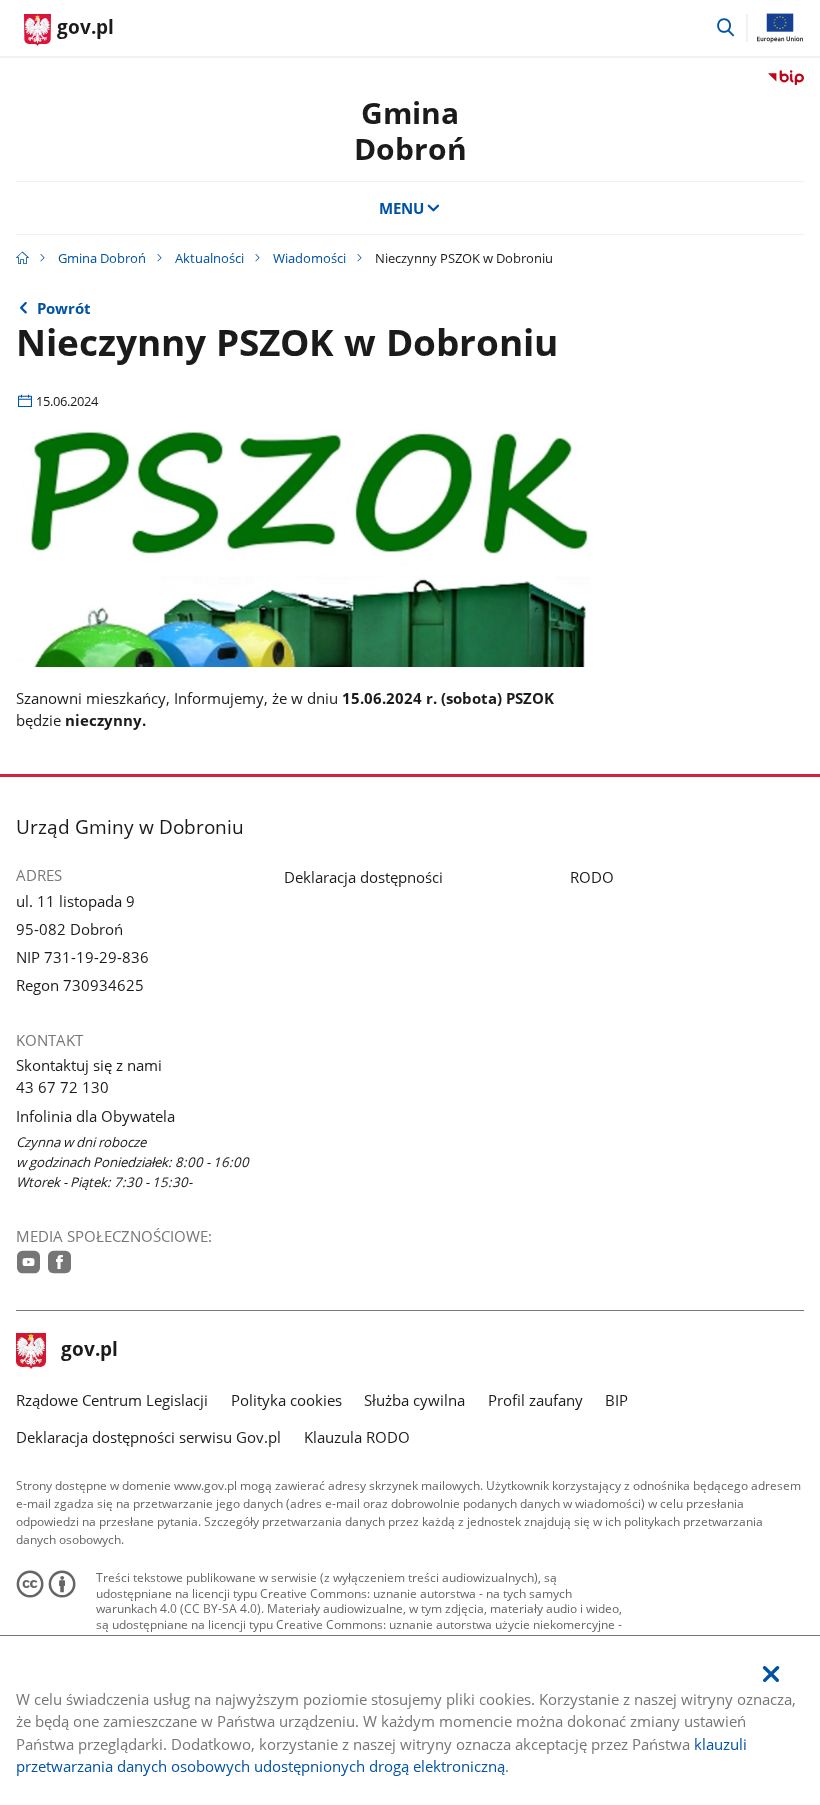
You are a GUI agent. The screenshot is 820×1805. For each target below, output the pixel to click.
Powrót (64, 308)
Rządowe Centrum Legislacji (112, 1400)
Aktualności (209, 258)
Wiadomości (309, 258)
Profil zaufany (535, 1400)
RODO (592, 877)
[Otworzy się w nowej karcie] (28, 1262)
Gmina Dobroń (410, 130)
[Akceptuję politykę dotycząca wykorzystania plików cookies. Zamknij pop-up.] (771, 1674)
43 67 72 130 (62, 1087)
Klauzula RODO (357, 1437)
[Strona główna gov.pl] (22, 258)
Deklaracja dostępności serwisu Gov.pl (148, 1437)
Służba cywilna (414, 1400)
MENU (401, 208)
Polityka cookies (286, 1400)
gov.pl (89, 1351)
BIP (616, 1400)
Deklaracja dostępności (363, 877)
